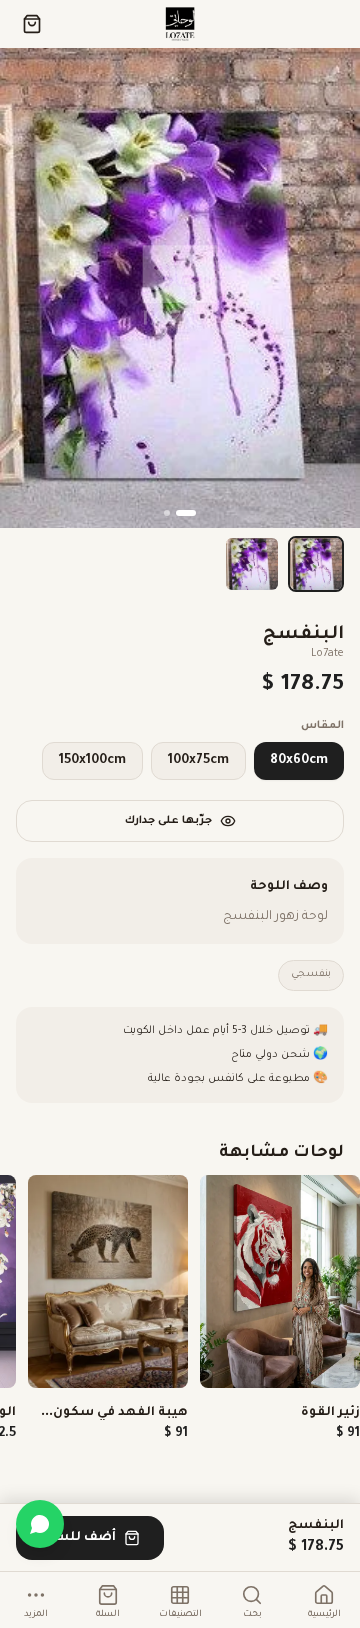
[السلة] (32, 24)
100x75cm (198, 761)
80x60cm (299, 761)
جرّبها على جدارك (168, 821)
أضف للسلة (78, 1538)
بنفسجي (311, 974)
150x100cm (92, 761)
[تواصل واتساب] (40, 1524)
